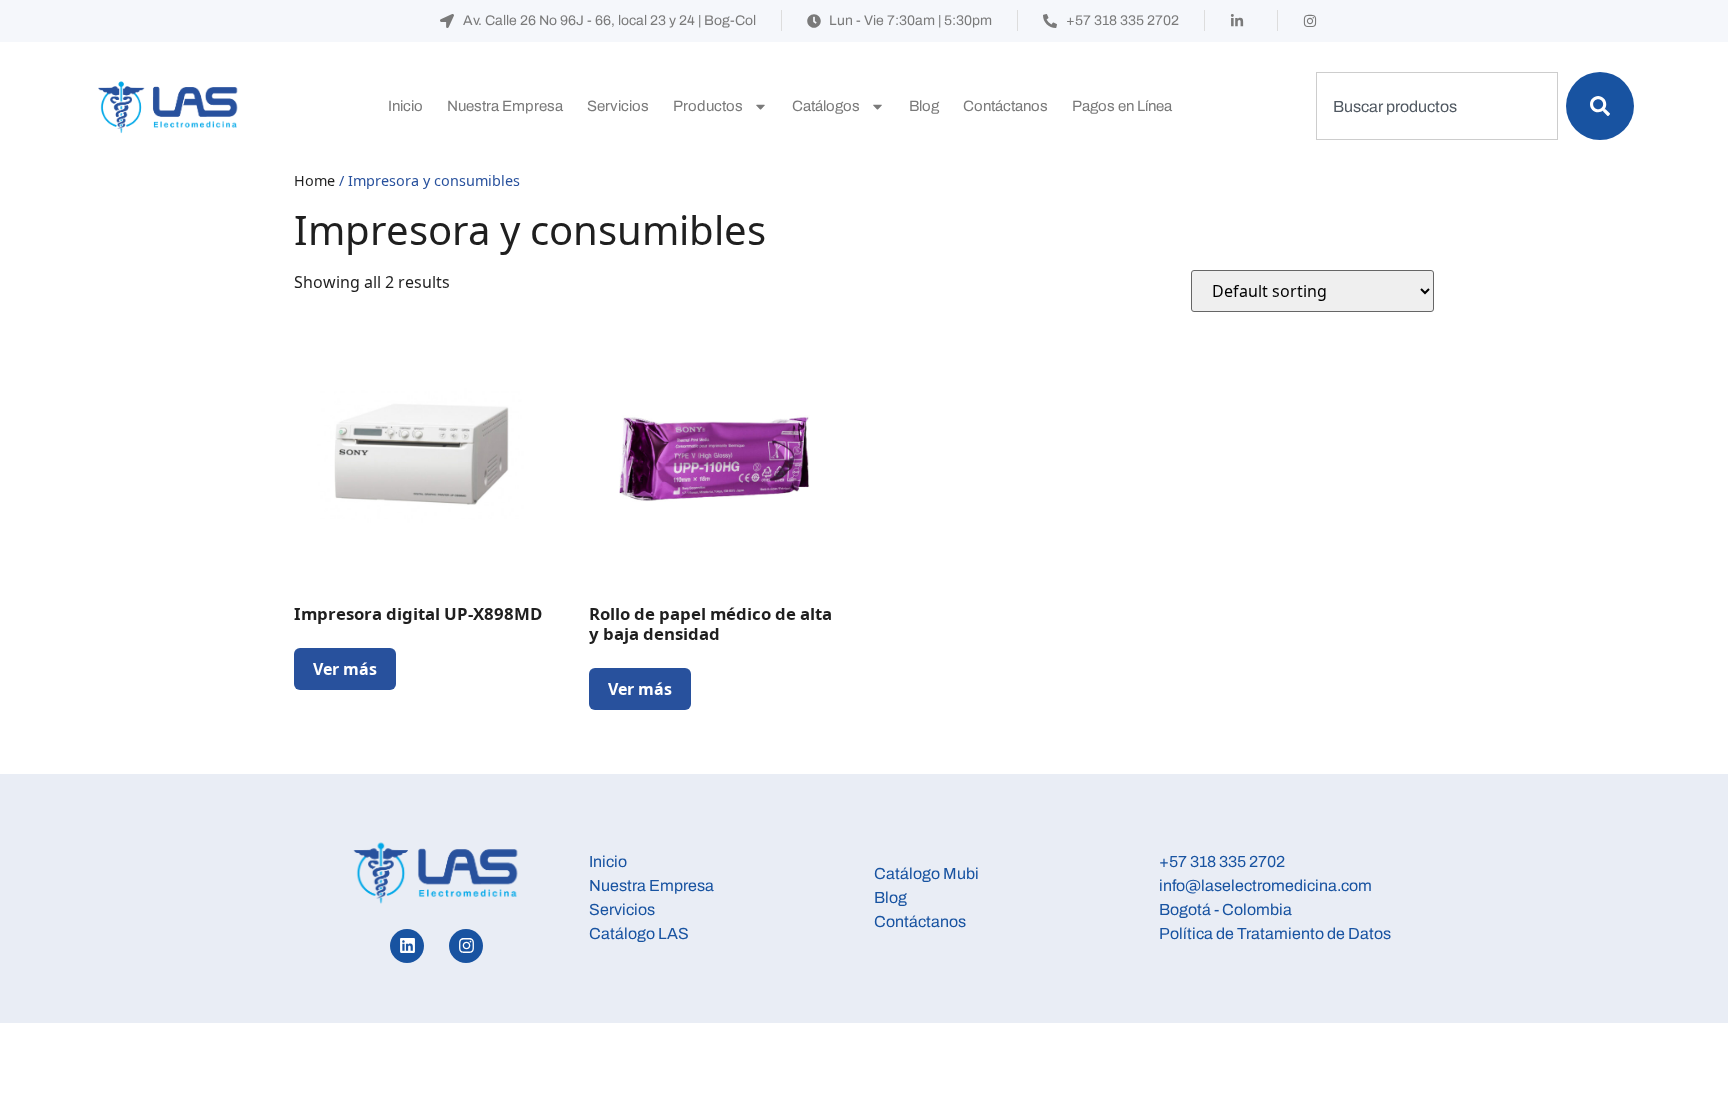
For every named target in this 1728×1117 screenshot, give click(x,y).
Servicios (618, 106)
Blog (924, 106)
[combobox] (1437, 106)
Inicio (405, 106)
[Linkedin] (407, 946)
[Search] (1600, 106)
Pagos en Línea (1122, 106)
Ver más (345, 669)
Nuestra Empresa (505, 106)
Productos (708, 106)
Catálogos (826, 106)
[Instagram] (466, 946)
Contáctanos (1005, 106)
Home (314, 180)
